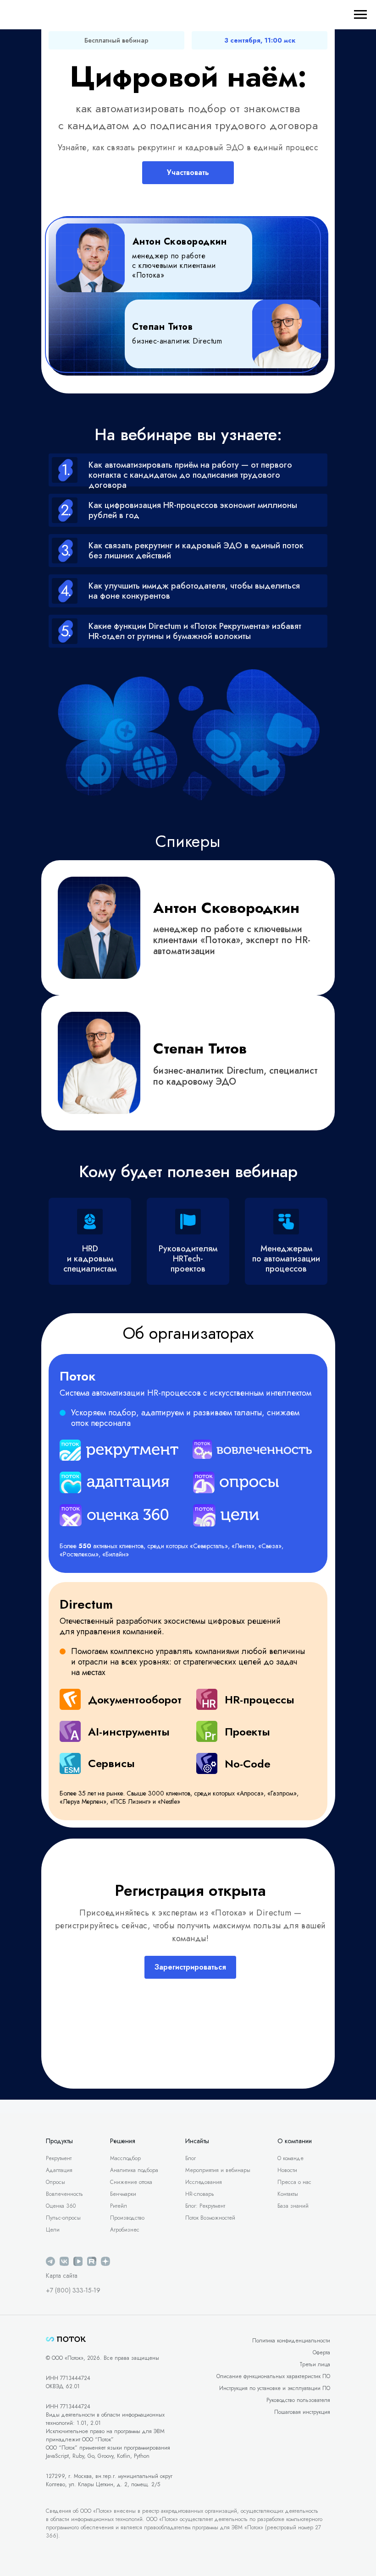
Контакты (288, 2194)
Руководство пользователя (298, 2400)
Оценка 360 (61, 2206)
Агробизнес (125, 2230)
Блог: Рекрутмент (205, 2206)
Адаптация (59, 2170)
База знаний (293, 2206)
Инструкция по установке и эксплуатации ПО (275, 2388)
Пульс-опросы (63, 2218)
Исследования (204, 2182)
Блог (191, 2158)
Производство (127, 2218)
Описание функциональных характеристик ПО (273, 2376)
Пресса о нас (294, 2182)
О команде (290, 2158)
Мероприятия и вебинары (218, 2170)
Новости (287, 2170)
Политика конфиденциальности (291, 2341)
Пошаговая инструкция (302, 2412)
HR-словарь (200, 2194)
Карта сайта (62, 2276)
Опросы (55, 2182)
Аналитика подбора (134, 2170)
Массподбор (125, 2158)
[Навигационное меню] (360, 15)
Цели (53, 2230)
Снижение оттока (131, 2182)
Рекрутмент (59, 2158)
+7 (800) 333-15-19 (73, 2290)
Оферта (321, 2352)
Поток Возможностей (210, 2218)
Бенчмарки (123, 2194)
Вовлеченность (64, 2194)
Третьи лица (315, 2364)
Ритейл (119, 2206)
